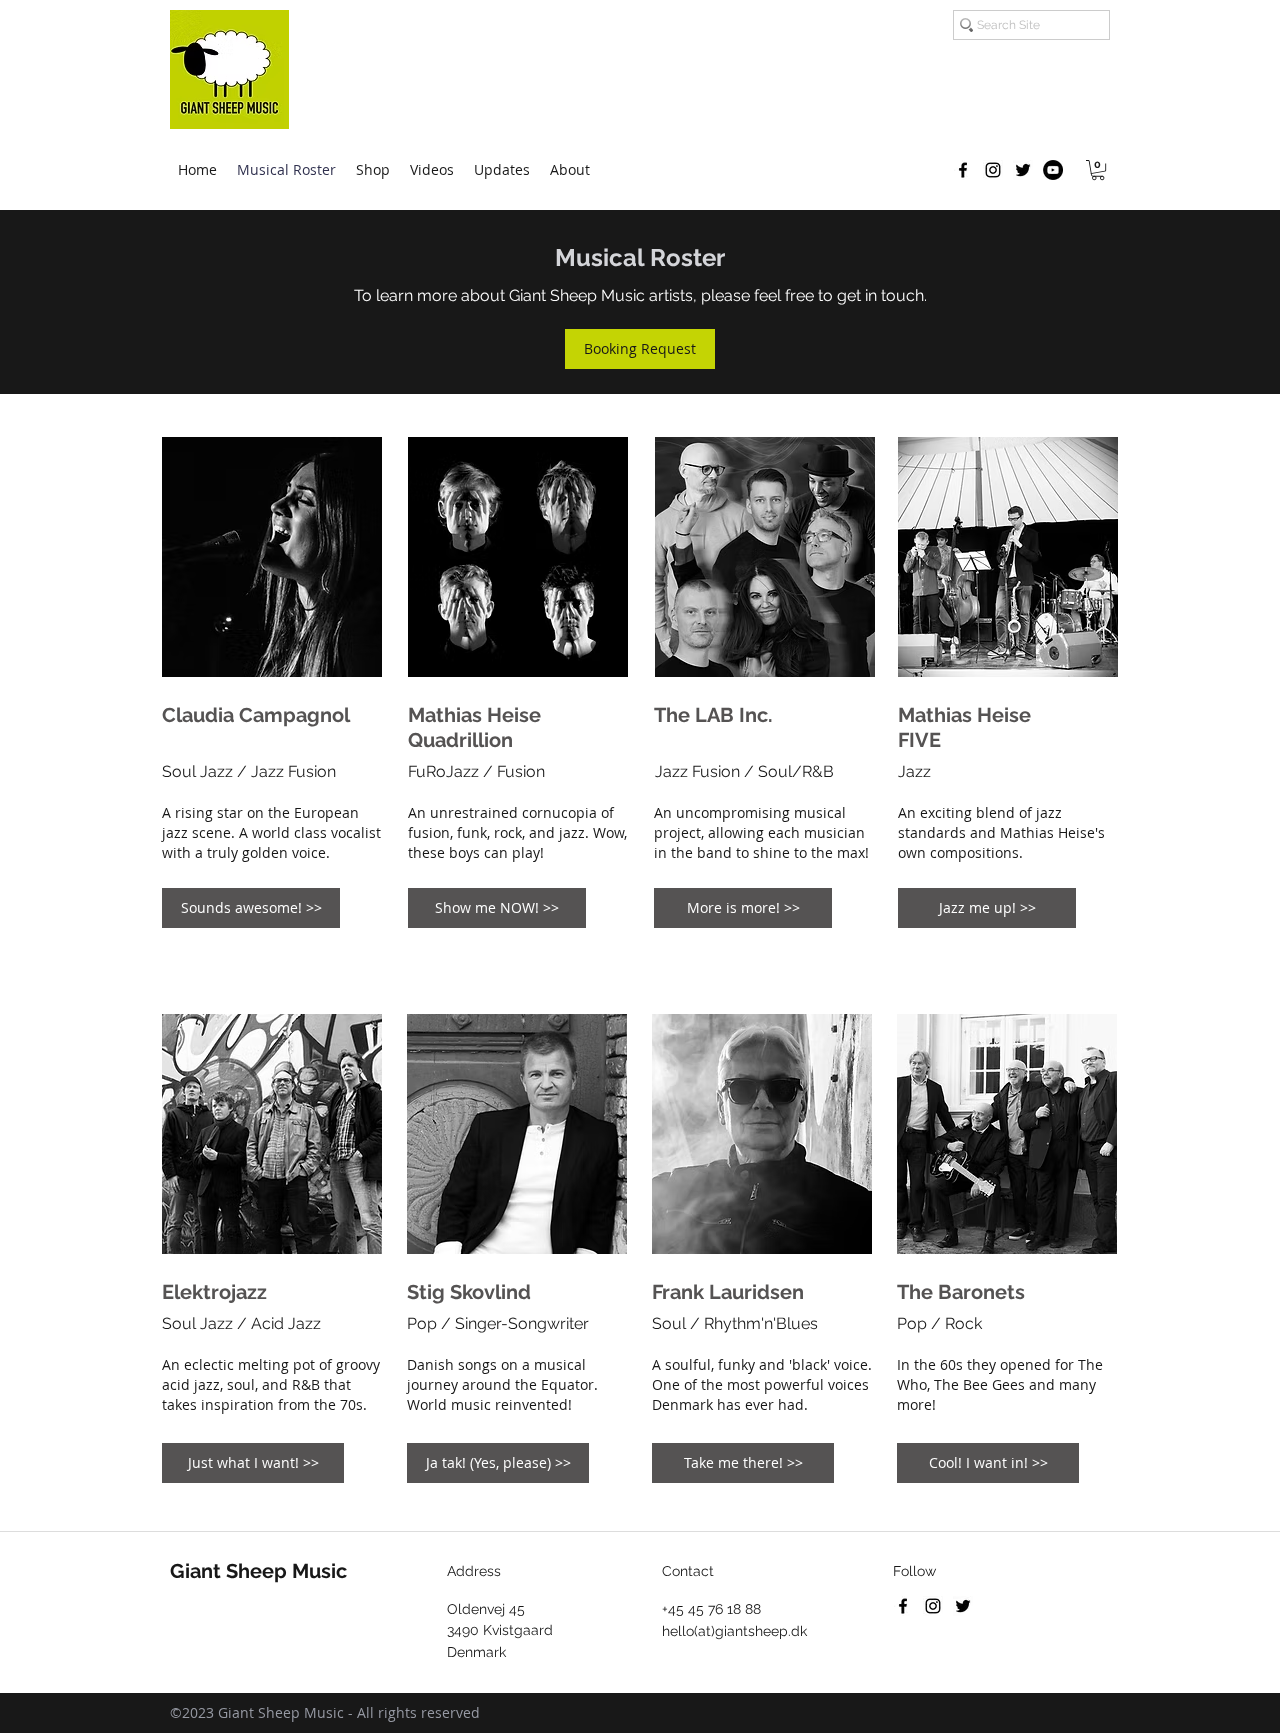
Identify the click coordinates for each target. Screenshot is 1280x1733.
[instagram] (993, 170)
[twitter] (1023, 170)
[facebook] (963, 170)
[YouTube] (1053, 170)
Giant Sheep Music (258, 1571)
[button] (1098, 170)
